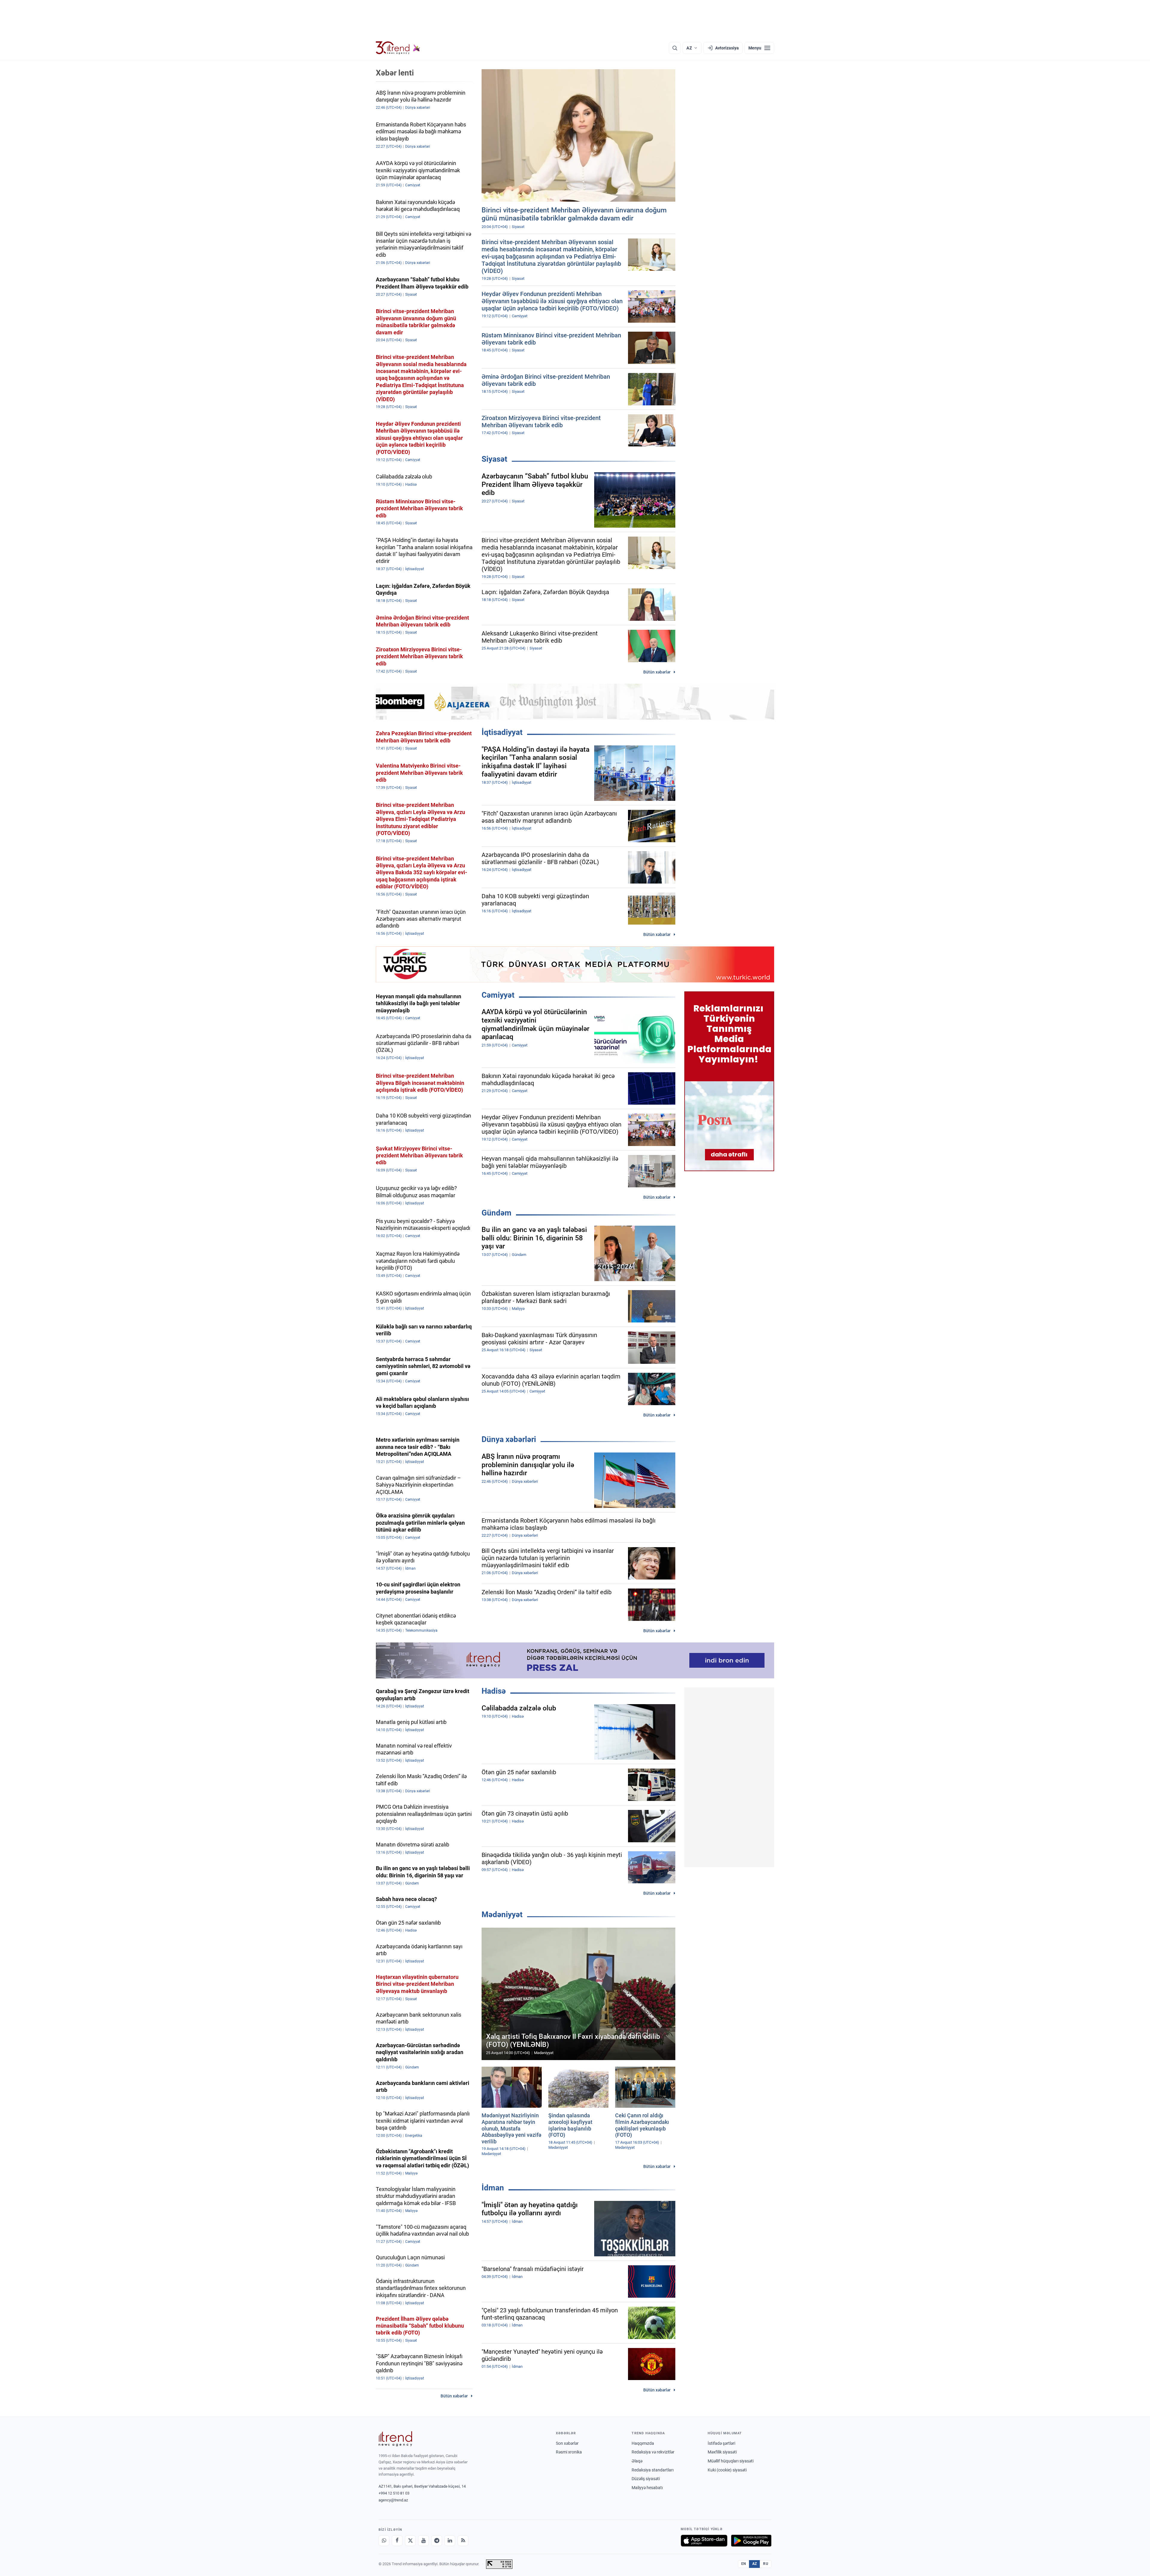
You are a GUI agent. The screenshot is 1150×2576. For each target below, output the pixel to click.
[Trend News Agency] (395, 2439)
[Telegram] (437, 2541)
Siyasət (494, 459)
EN (744, 2564)
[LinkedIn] (450, 2541)
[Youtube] (423, 2541)
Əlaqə (637, 2461)
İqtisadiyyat (502, 732)
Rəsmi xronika (569, 2452)
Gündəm (497, 1213)
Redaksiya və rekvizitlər (653, 2452)
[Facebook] (397, 2541)
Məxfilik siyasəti (722, 2452)
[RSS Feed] (463, 2541)
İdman (493, 2188)
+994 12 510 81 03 (394, 2493)
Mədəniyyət (502, 1914)
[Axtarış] (675, 48)
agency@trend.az (393, 2500)
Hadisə (494, 1691)
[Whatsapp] (384, 2541)
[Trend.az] (398, 48)
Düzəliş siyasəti (646, 2479)
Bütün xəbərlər (657, 672)
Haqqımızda (643, 2443)
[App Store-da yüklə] (704, 2541)
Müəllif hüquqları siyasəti (731, 2461)
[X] (410, 2541)
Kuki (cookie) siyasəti (727, 2470)
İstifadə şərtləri (721, 2443)
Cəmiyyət (498, 995)
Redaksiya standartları (653, 2470)
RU (766, 2564)
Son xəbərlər (567, 2443)
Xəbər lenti (395, 73)
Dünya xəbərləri (509, 1439)
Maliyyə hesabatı (647, 2488)
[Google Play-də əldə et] (751, 2541)
